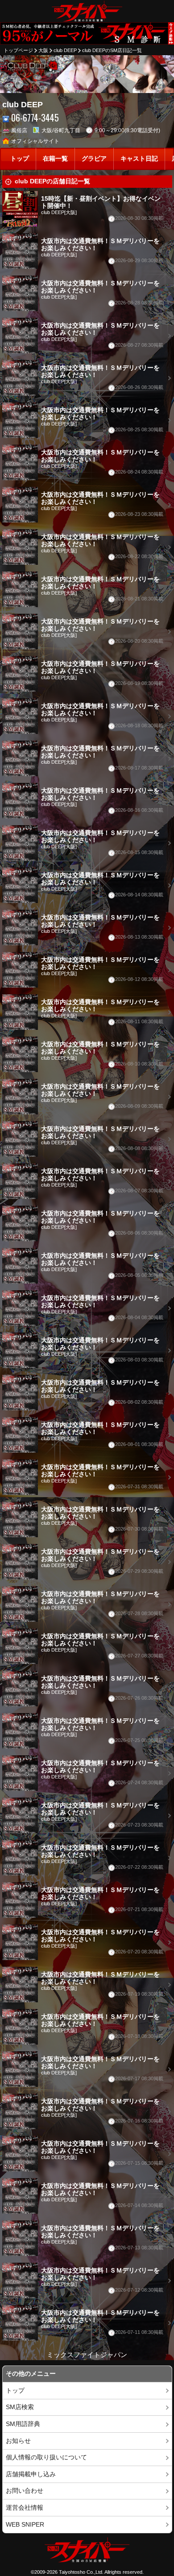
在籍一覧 (55, 159)
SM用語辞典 (23, 2424)
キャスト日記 (139, 159)
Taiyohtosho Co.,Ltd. (81, 2572)
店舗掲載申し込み (31, 2474)
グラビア (94, 159)
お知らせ (18, 2441)
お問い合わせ (25, 2491)
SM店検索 (20, 2407)
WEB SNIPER (25, 2525)
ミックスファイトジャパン (87, 2355)
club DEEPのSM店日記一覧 (112, 50)
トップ (20, 159)
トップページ (18, 50)
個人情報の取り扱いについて (46, 2457)
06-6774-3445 (35, 118)
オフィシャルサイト (35, 141)
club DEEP (65, 50)
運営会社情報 (25, 2508)
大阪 (43, 50)
